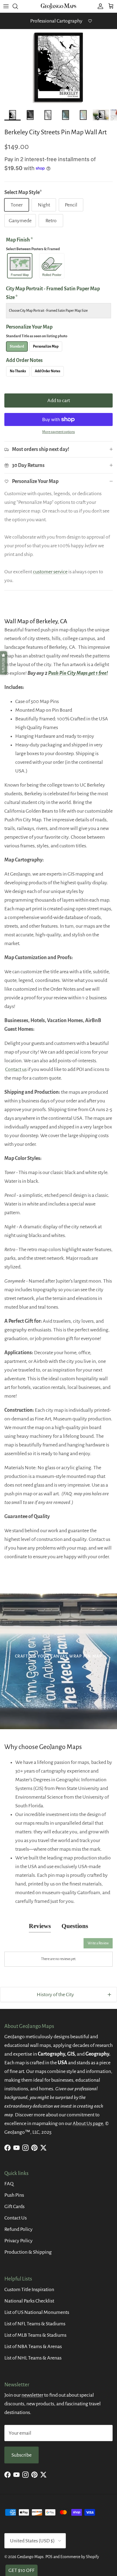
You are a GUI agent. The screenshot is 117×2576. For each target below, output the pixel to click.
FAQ (9, 2184)
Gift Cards (14, 2206)
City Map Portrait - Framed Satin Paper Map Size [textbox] (53, 293)
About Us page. (88, 2123)
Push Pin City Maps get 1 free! (78, 673)
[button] (4, 663)
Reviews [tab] (40, 1926)
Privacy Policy (19, 2241)
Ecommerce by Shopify (80, 2557)
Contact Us (16, 2218)
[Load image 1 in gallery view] (59, 68)
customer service (50, 572)
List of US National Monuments (37, 2312)
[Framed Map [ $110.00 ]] (20, 266)
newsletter (32, 2395)
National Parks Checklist (29, 2301)
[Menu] (6, 6)
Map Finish (33, 244)
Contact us (16, 1069)
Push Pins (14, 2195)
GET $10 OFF (21, 2570)
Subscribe (21, 2455)
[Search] (18, 6)
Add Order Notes (24, 360)
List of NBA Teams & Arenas (33, 2346)
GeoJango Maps (30, 2557)
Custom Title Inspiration (29, 2289)
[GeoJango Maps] (59, 6)
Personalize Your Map (37, 331)
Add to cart (59, 400)
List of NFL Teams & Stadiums (35, 2324)
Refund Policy (19, 2229)
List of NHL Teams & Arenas (33, 2358)
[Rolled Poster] (52, 266)
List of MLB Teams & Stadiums (35, 2335)
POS (49, 2557)
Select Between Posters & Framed (33, 249)
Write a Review (98, 1943)
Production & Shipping (28, 2252)
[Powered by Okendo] (18, 1945)
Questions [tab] (75, 1926)
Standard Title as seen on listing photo (37, 336)
